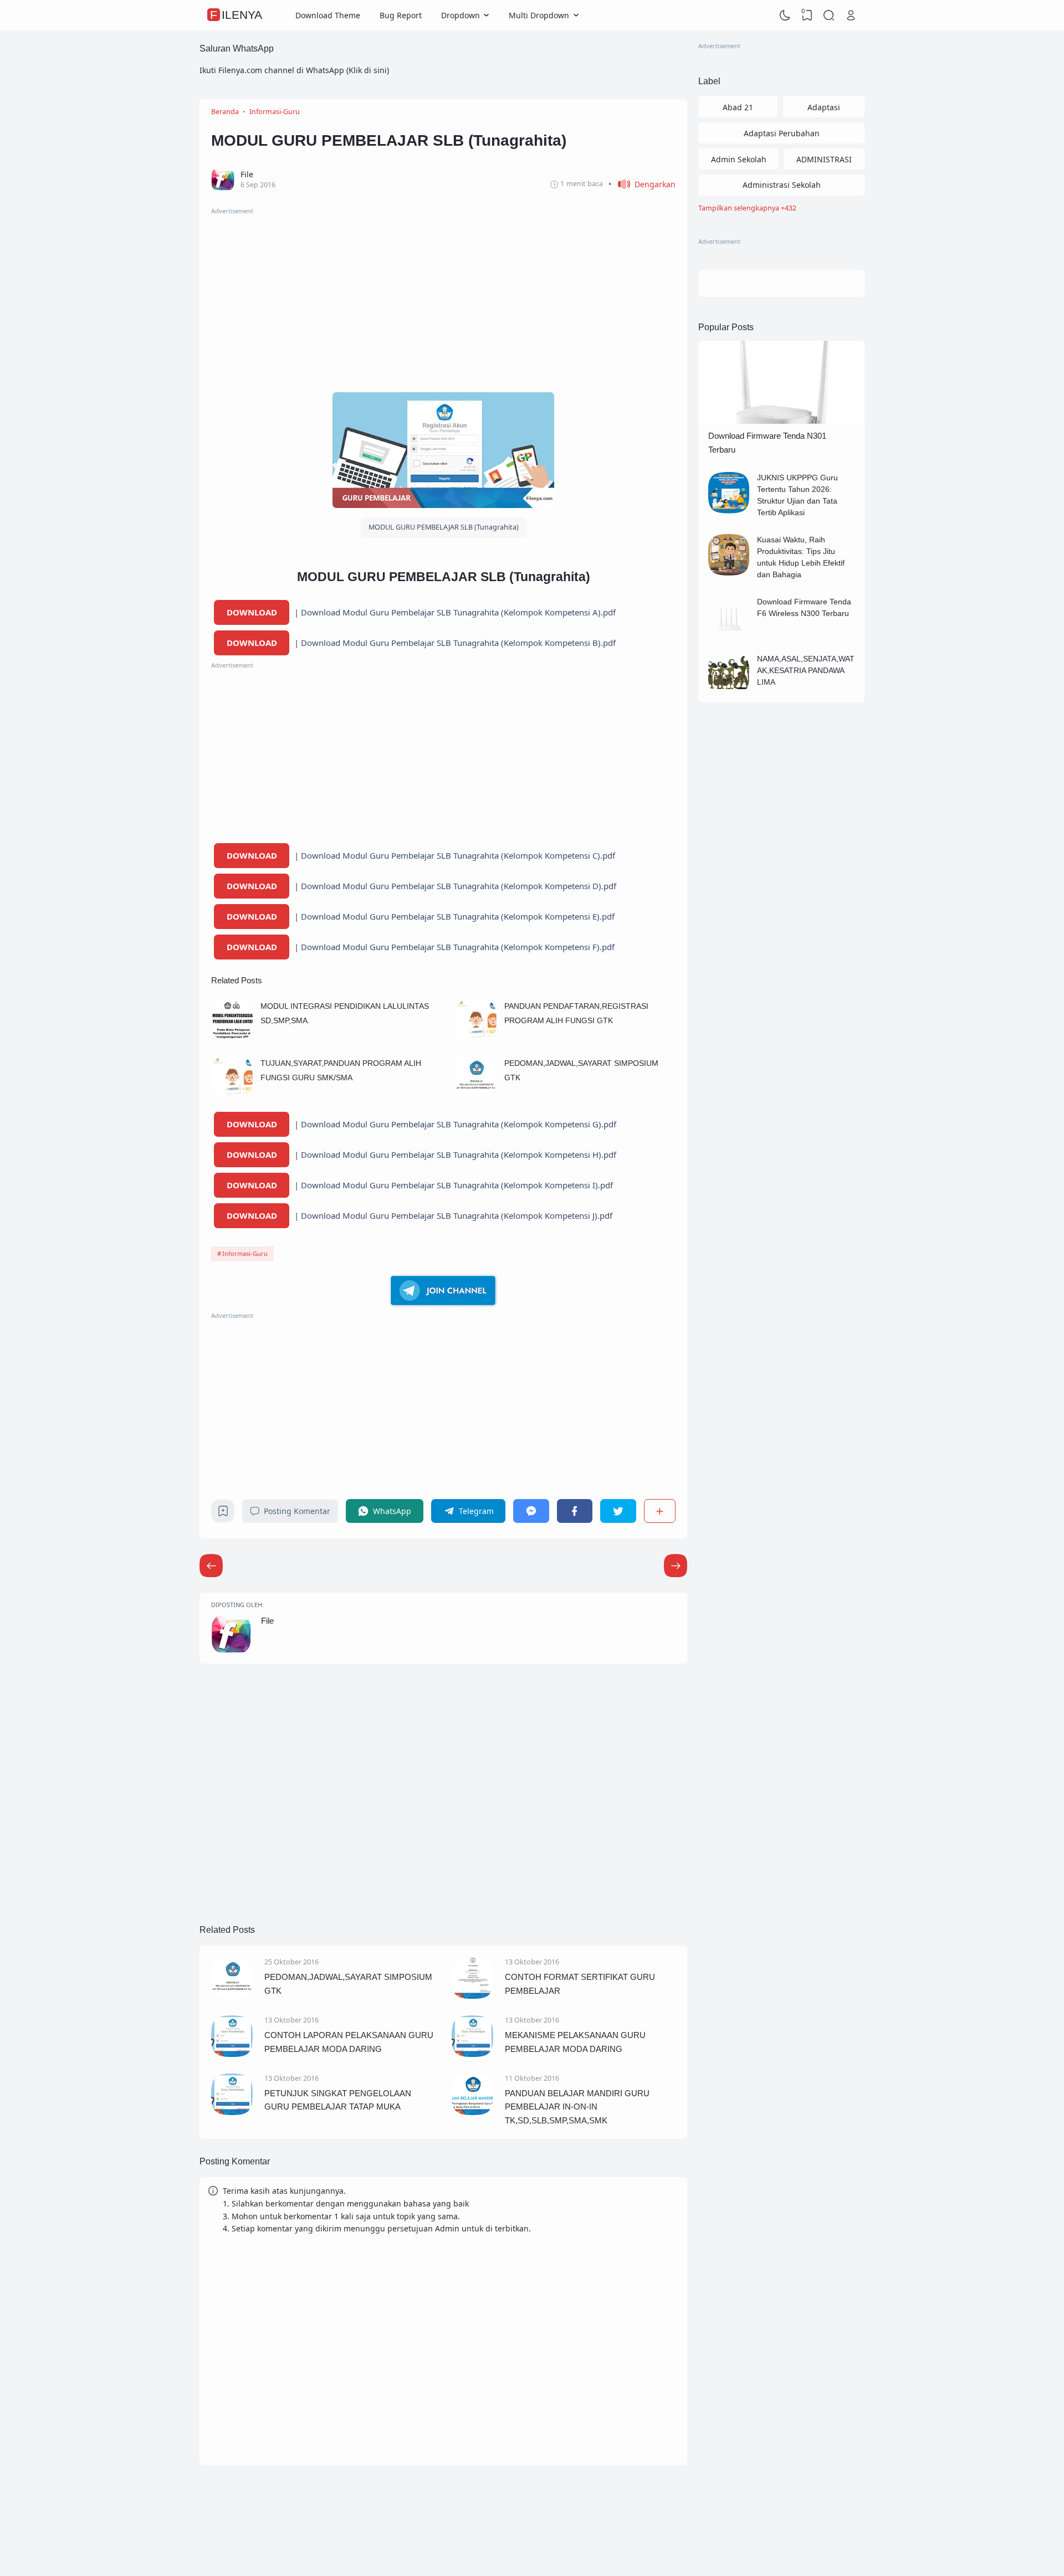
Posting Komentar (297, 1511)
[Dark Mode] (785, 16)
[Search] (829, 16)
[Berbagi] (660, 1511)
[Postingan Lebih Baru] (676, 1566)
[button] (642, 184)
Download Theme (328, 15)
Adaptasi (824, 107)
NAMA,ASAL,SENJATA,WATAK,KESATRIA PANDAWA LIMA (806, 670)
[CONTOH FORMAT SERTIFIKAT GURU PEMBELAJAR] (472, 1996)
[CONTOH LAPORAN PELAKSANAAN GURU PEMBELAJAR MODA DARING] (232, 2054)
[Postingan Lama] (211, 1566)
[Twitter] (618, 1511)
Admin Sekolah (739, 159)
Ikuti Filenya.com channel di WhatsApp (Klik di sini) (294, 70)
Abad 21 (738, 107)
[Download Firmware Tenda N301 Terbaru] (781, 421)
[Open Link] (851, 16)
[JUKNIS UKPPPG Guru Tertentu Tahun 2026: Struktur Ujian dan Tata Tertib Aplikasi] (729, 510)
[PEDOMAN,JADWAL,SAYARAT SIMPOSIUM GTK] (476, 1094)
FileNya (236, 15)
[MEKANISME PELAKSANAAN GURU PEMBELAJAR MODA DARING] (472, 2054)
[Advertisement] (443, 294)
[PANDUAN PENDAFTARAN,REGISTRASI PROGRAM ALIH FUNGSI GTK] (476, 1037)
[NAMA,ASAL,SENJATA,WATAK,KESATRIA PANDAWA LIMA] (729, 692)
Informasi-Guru (245, 1253)
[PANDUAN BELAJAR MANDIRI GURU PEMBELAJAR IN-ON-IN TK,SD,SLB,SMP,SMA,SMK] (472, 2112)
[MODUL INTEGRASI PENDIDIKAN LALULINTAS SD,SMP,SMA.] (232, 1037)
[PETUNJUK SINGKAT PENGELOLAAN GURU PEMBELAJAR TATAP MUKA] (232, 2112)
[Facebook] (575, 1511)
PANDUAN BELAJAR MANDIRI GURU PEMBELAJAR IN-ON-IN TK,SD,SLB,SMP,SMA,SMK (577, 2107)
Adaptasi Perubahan (782, 133)
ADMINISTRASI (824, 159)
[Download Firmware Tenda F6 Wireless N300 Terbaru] (729, 635)
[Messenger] (531, 1511)
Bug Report (401, 15)
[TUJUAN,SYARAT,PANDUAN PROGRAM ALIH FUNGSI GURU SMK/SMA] (232, 1094)
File (267, 1621)
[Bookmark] (223, 1514)
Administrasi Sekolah (782, 185)
